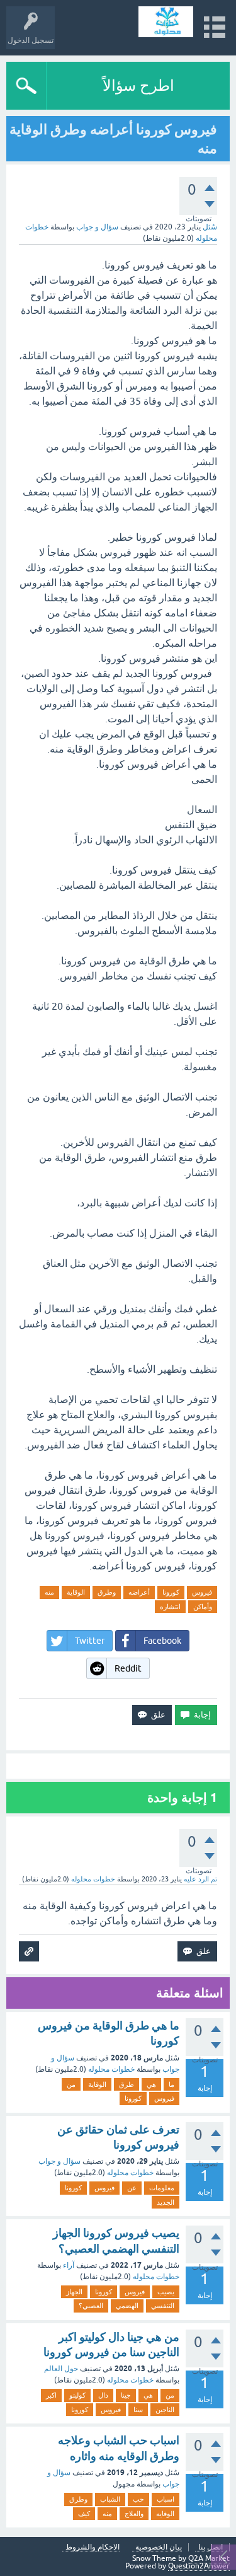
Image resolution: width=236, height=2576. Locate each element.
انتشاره (170, 1607)
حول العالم (61, 2369)
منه (49, 1592)
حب (138, 2499)
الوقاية (76, 1592)
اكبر (51, 2395)
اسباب (166, 2499)
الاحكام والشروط (93, 2547)
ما (171, 2084)
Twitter (90, 1641)
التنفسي (163, 2306)
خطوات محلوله (111, 2069)
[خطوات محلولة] (166, 22)
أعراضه (139, 1592)
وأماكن (203, 1607)
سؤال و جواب (97, 227)
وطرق (107, 1592)
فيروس (202, 1592)
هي (151, 2084)
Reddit (128, 1668)
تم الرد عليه (200, 1879)
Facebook (162, 1641)
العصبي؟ (91, 2306)
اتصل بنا (211, 2547)
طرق (126, 2084)
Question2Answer (199, 2566)
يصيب (166, 2292)
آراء (69, 2265)
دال (103, 2395)
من (71, 2084)
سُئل (210, 227)
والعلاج (134, 2514)
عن (132, 2188)
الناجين (165, 2410)
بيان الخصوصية (159, 2547)
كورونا (171, 1592)
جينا (126, 2395)
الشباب (110, 2499)
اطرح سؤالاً (138, 85)
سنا (138, 2410)
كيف (84, 2514)
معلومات (162, 2188)
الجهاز (74, 2292)
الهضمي (127, 2306)
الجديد (166, 2202)
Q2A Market (209, 2558)
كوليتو (77, 2395)
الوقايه (165, 2514)
